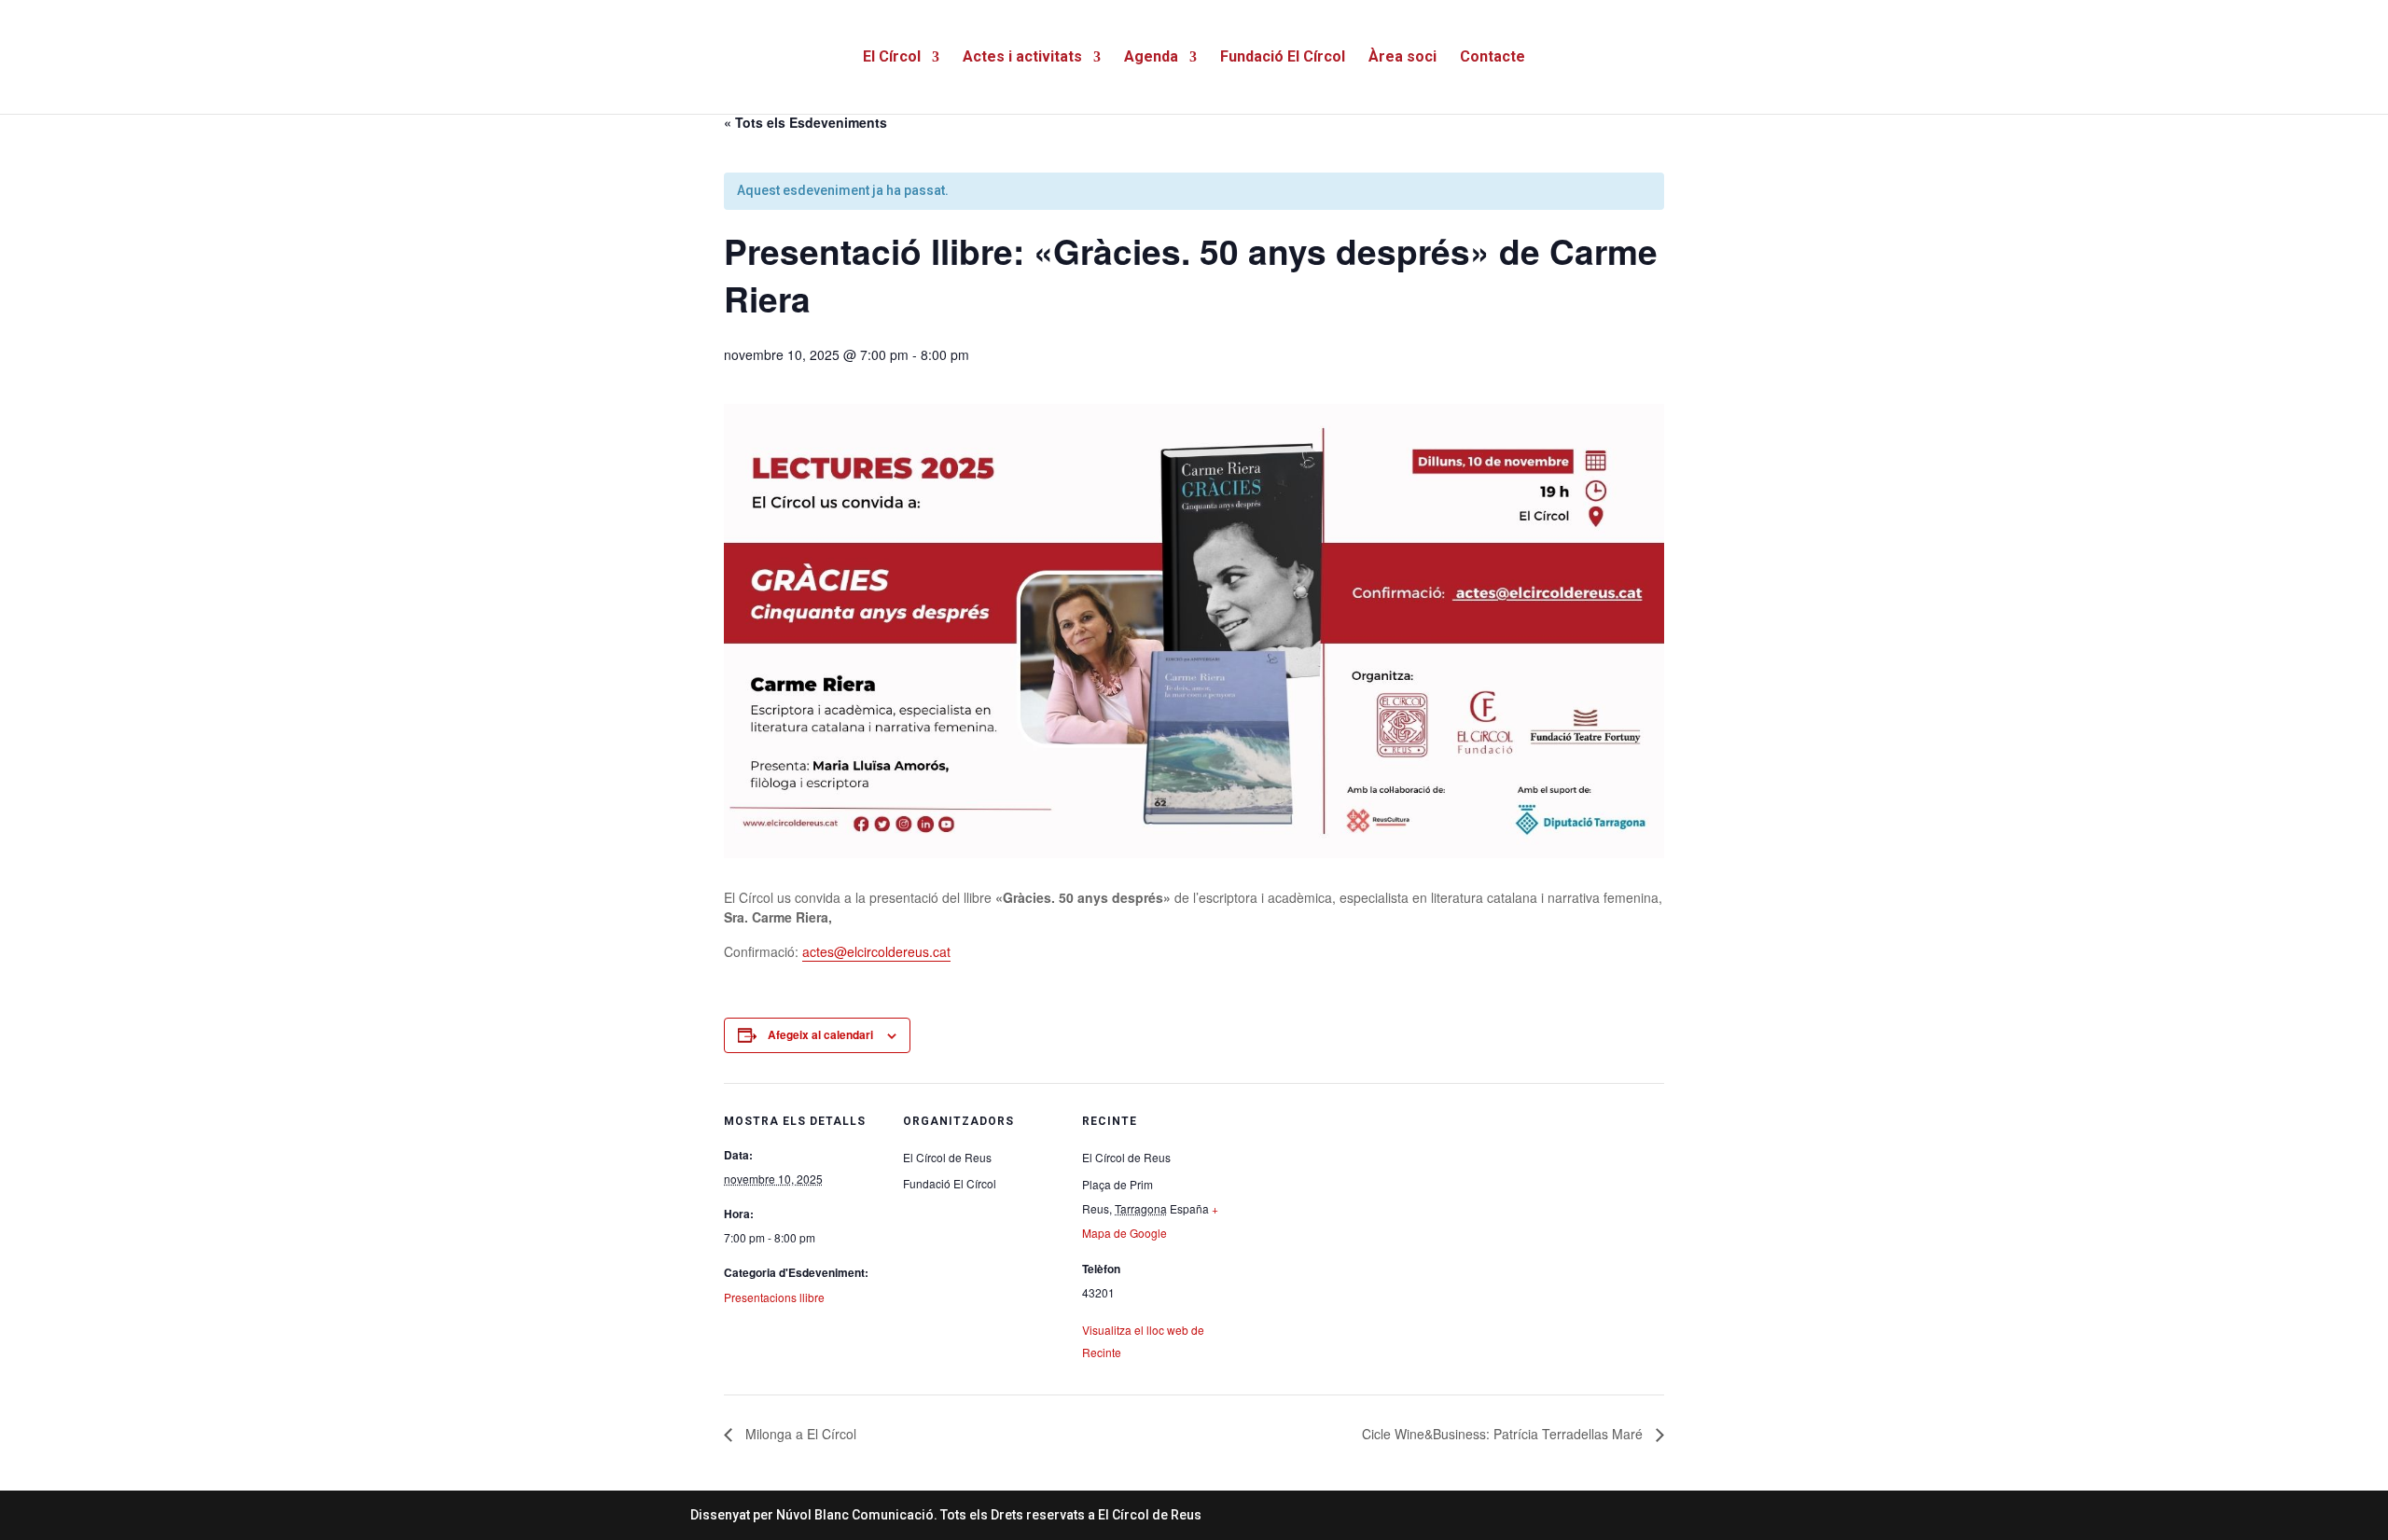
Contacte (1492, 58)
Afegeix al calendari (820, 1034)
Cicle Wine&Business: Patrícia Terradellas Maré (1504, 1434)
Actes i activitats (1022, 58)
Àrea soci (1402, 58)
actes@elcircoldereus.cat (876, 951)
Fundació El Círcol (1283, 58)
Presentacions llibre (774, 1297)
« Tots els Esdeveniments (805, 122)
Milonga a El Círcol (799, 1434)
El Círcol (892, 58)
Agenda (1151, 58)
